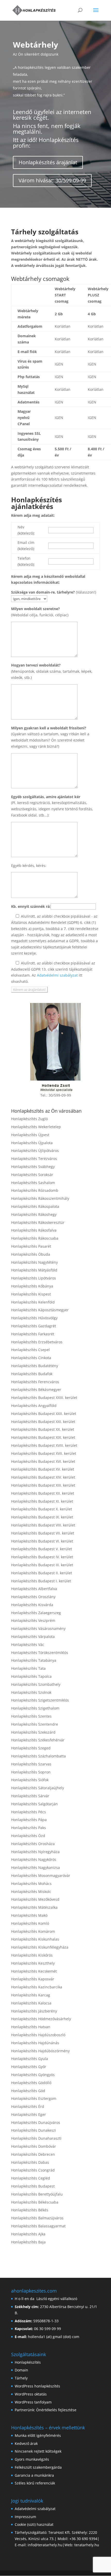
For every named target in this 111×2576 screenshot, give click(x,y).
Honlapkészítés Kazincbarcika (37, 1987)
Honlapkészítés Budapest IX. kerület (42, 1517)
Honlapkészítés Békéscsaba (35, 2202)
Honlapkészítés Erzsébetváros (37, 1342)
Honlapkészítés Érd (28, 2106)
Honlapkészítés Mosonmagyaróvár (41, 1875)
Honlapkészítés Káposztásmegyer (40, 1310)
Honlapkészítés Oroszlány (33, 1597)
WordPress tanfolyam (33, 2402)
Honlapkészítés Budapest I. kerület (41, 1581)
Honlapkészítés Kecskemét (34, 1971)
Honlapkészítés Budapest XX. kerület (43, 1429)
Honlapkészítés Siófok (30, 1780)
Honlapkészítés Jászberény (34, 2011)
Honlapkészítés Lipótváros (34, 1278)
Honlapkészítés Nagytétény (34, 1262)
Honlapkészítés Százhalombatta (38, 1756)
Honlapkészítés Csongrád (33, 2170)
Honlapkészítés (28, 2362)
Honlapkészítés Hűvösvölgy (34, 1318)
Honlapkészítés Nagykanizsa (35, 1867)
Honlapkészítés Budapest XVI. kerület (43, 1461)
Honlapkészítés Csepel (30, 1350)
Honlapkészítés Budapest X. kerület (42, 1509)
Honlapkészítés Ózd (28, 1836)
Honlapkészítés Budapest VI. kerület (42, 1541)
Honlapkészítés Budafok (32, 1374)
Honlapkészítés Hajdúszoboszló (38, 2035)
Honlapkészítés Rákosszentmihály (40, 1198)
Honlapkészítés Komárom (33, 1931)
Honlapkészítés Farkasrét (33, 1334)
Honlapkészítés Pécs (29, 1812)
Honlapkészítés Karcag (31, 1995)
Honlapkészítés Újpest (30, 1135)
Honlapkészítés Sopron (31, 1772)
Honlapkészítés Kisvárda (32, 1605)
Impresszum (25, 2517)
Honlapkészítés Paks (29, 1828)
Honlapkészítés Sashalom (33, 1183)
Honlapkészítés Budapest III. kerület (42, 1565)
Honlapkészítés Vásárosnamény (38, 1628)
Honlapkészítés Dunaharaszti (36, 2138)
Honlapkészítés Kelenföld (33, 1302)
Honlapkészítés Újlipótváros (35, 1151)
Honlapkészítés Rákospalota (35, 1206)
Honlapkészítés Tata (28, 1668)
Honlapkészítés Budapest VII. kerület (43, 1533)
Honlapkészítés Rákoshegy (34, 1214)
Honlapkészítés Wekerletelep (36, 1127)
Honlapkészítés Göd (28, 2091)
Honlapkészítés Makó (29, 1915)
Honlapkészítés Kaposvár (33, 1979)
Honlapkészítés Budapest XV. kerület (43, 1469)
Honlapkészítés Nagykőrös (34, 1859)
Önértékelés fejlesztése (56, 2410)
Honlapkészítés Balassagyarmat (38, 2226)
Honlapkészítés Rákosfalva (34, 1230)
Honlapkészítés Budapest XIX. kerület (43, 1437)
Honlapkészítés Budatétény (35, 1366)
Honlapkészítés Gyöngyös (33, 2075)
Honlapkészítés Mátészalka (34, 1907)
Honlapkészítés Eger (29, 2114)
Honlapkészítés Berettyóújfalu (37, 2194)
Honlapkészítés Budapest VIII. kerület (43, 1525)
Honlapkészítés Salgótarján (34, 1804)
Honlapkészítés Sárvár (30, 1796)
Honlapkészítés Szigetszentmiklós (40, 1700)
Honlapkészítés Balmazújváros (37, 2218)
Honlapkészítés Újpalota (32, 1143)
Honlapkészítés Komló (30, 1923)
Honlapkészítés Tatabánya (34, 1660)
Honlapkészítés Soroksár (32, 1175)
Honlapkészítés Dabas (30, 2162)
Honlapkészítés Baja (28, 2242)
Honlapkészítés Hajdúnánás (35, 2043)
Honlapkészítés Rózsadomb (35, 1190)
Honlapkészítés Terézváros (34, 1159)
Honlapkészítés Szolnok (31, 1692)
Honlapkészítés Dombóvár (34, 2146)
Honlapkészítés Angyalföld (34, 1406)
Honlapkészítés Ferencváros (35, 1382)
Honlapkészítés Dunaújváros (36, 2122)
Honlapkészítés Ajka (28, 2234)
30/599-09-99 (60, 1095)
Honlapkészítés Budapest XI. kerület (42, 1501)
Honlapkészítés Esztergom (34, 2098)
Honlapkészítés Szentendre (35, 1724)
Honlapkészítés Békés (30, 2210)
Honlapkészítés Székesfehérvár (38, 1740)
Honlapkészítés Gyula (30, 2059)
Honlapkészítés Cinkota (31, 1358)
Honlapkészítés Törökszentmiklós (40, 1653)
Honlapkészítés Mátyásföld (34, 1270)
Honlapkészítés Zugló (29, 1119)
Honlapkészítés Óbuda (31, 1254)
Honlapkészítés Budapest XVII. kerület (44, 1453)
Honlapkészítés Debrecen (33, 2154)
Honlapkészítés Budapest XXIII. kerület (44, 1398)
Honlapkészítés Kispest (31, 1294)
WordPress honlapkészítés (37, 2386)
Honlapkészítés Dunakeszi (34, 2130)
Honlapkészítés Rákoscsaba (35, 1238)
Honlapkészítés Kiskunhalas (35, 1939)
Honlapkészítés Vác (28, 1645)
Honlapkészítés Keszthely (33, 1963)
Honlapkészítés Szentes (31, 1716)
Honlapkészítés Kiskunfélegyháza (40, 1947)
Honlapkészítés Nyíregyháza (35, 1852)
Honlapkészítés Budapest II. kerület (42, 1573)
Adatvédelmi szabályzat (57, 975)
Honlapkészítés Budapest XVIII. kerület (44, 1445)
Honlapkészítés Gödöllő (31, 2083)
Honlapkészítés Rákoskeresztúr (38, 1222)
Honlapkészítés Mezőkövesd (35, 1899)
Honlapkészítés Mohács (31, 1884)
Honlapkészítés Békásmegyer (36, 1390)
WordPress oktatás (31, 2394)
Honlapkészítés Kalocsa (31, 2003)
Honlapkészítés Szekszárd (33, 1732)
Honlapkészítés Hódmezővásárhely (41, 2019)
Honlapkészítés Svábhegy (33, 1167)
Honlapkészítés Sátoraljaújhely (38, 1788)
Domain (21, 2370)
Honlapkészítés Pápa (29, 1820)
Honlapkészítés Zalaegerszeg (36, 1613)
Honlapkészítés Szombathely (36, 1684)
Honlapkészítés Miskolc (31, 1892)
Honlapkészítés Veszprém (33, 1620)
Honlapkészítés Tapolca (31, 1676)
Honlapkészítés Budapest (33, 2186)
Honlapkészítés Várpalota (33, 1637)
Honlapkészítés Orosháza (33, 1844)
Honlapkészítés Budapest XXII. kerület (44, 1414)
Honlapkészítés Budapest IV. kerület (42, 1557)
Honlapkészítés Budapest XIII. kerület (43, 1485)
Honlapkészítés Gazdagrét (34, 1326)
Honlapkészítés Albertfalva (34, 1589)
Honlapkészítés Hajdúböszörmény (40, 2051)
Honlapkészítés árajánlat (48, 162)
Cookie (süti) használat (34, 2524)
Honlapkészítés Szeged (31, 1748)
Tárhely (21, 2378)
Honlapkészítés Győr (29, 2067)
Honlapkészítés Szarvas (31, 1764)
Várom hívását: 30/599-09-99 (52, 180)
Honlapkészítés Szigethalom (35, 1708)
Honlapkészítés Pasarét (31, 1246)
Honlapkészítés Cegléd (31, 2178)
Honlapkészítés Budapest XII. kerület (43, 1493)
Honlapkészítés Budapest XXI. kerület (43, 1422)
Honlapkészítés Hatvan (31, 2027)
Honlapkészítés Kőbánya (32, 1286)
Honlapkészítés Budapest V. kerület (42, 1549)
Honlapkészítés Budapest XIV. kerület (43, 1477)
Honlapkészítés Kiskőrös (32, 1955)
